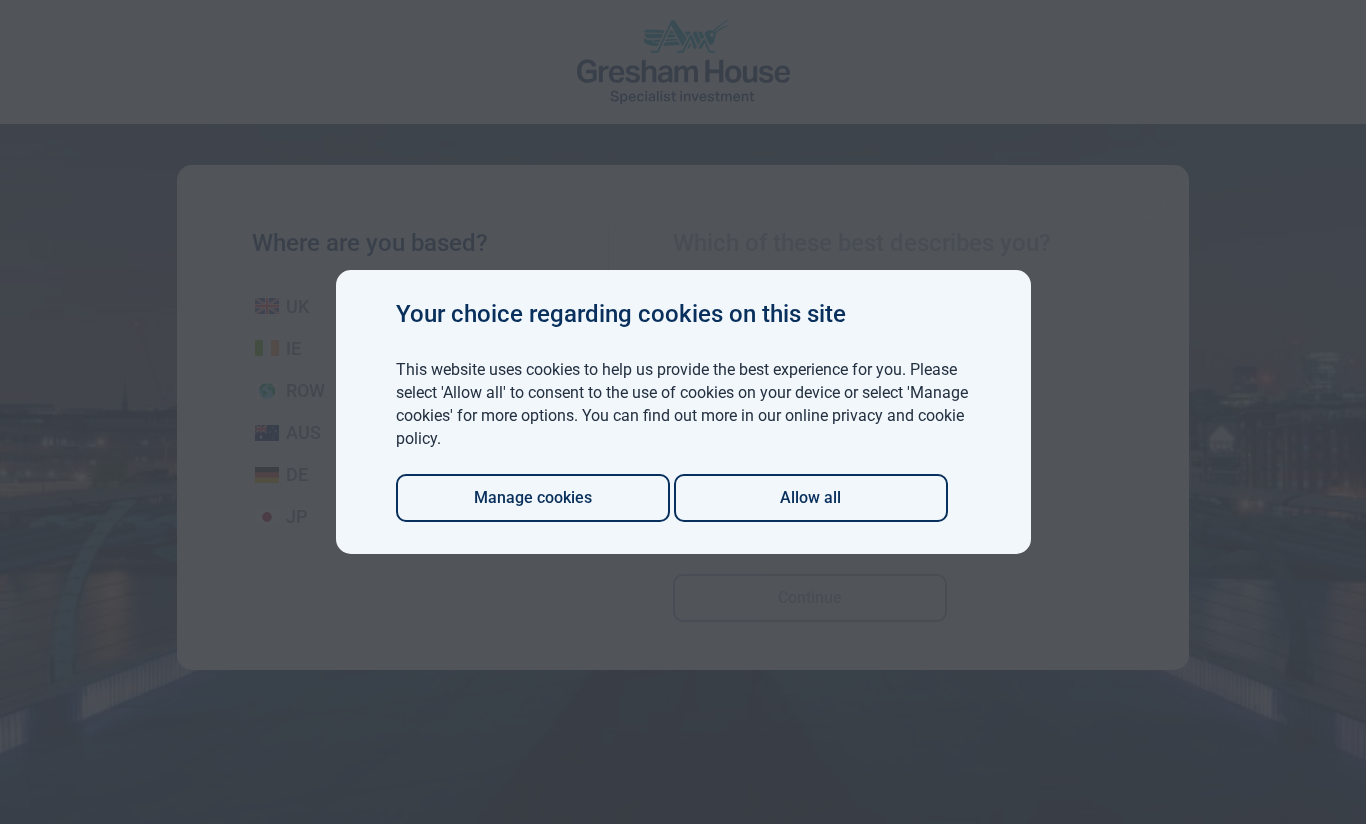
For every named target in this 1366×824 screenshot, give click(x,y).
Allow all (810, 497)
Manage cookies (533, 497)
